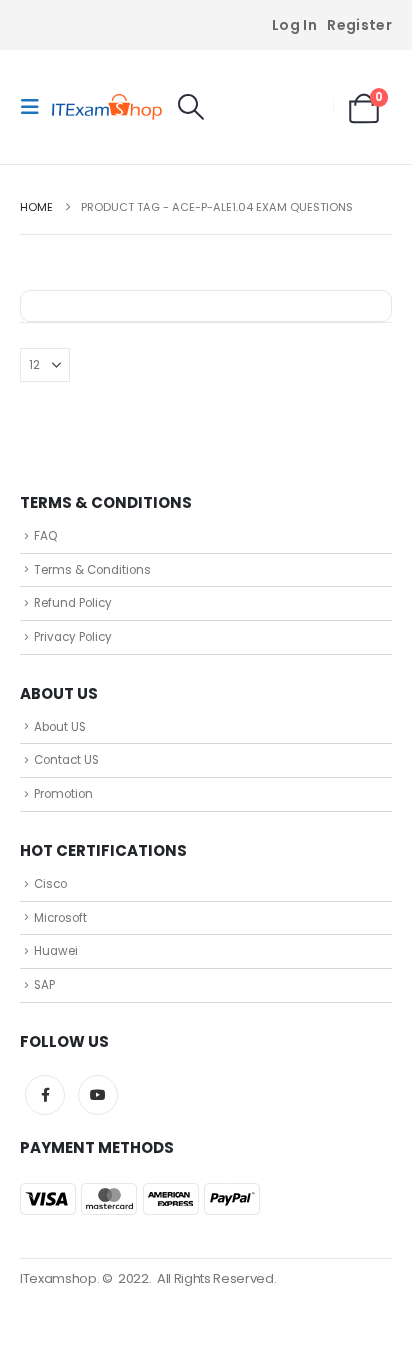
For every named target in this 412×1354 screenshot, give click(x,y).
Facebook (45, 1095)
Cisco (50, 884)
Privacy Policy (73, 637)
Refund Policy (73, 603)
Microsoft (60, 918)
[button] (36, 107)
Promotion (63, 794)
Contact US (66, 760)
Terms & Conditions (92, 570)
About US (60, 727)
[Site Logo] (107, 107)
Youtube (98, 1095)
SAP (44, 985)
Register (359, 25)
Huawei (56, 951)
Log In (294, 25)
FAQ (45, 536)
